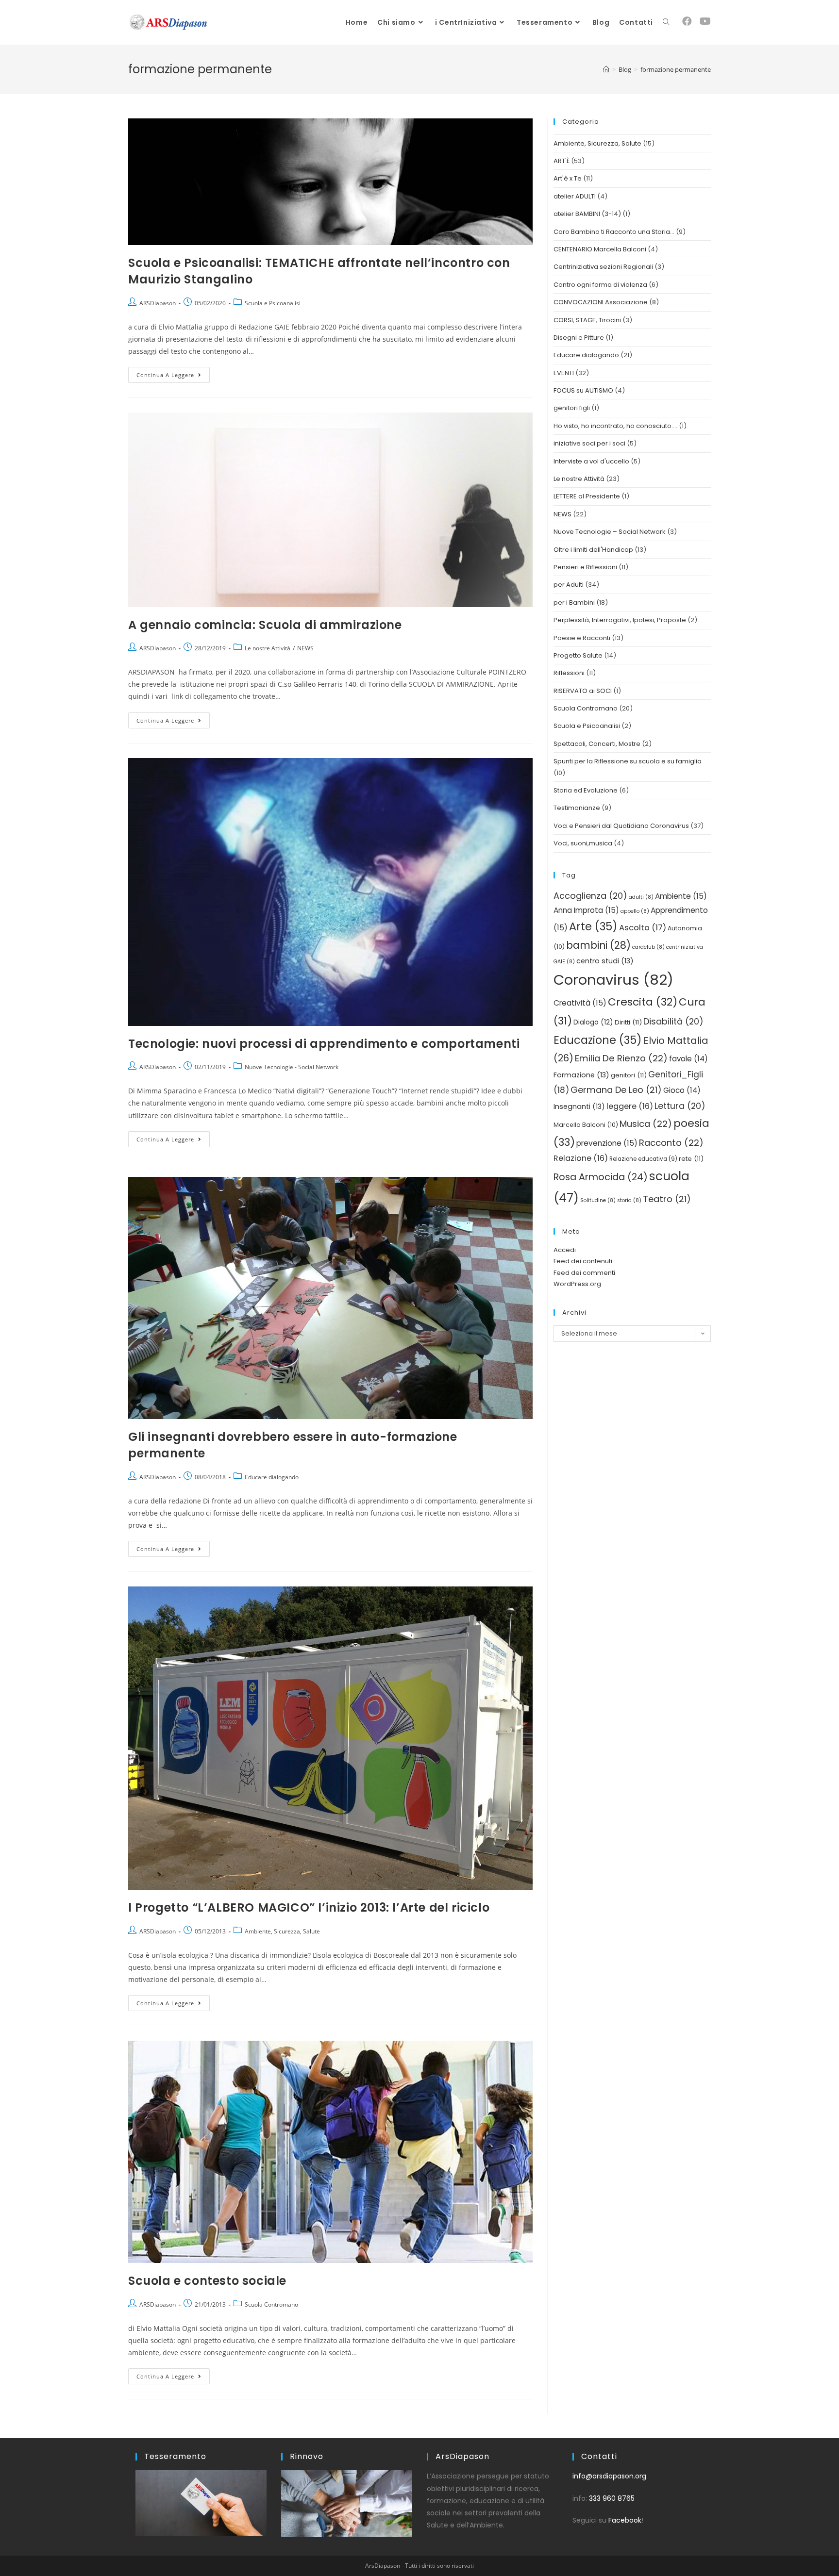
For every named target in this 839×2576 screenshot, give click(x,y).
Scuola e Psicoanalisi (273, 303)
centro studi (605, 961)
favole (688, 1059)
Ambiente (681, 896)
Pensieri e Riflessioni (585, 567)
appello (635, 911)
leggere (630, 1106)
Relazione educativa (643, 1159)
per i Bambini (574, 603)
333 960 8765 (612, 2498)
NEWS (305, 648)
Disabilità (673, 1021)
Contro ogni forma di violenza (600, 285)
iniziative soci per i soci (589, 443)
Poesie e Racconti (582, 638)
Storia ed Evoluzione (586, 790)
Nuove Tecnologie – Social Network (610, 532)
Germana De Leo (616, 1090)
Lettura (680, 1106)
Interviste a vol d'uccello (591, 461)
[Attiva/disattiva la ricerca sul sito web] (666, 22)
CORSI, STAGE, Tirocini (587, 320)
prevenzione (607, 1143)
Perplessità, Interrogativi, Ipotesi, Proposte (620, 620)
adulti (641, 897)
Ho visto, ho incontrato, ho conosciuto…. (615, 426)
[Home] (606, 69)
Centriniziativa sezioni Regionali (603, 267)
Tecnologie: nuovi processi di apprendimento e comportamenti (324, 1044)
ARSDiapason (158, 303)
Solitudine (598, 1200)
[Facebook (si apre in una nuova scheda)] (687, 21)
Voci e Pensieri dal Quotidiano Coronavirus (621, 826)
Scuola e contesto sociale (207, 2281)
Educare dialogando (272, 1477)
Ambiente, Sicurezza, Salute (282, 1931)
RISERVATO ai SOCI (583, 691)
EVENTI (564, 373)
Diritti (628, 1022)
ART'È (562, 161)
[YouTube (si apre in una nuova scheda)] (705, 21)
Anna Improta (586, 910)
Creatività (580, 1003)
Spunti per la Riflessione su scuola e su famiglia (628, 761)
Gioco (682, 1090)
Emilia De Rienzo (621, 1058)
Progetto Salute (578, 655)
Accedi (565, 1250)
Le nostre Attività (268, 648)
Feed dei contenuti (583, 1261)
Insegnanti (579, 1106)
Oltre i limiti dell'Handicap (593, 550)
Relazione (581, 1158)
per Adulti (569, 585)
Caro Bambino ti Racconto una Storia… (614, 232)
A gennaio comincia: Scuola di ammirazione (265, 625)
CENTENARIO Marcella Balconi (600, 249)
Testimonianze (577, 808)
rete (691, 1159)
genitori (629, 1075)
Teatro (667, 1199)
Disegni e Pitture (579, 338)
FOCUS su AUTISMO (583, 390)
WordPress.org (577, 1284)
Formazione (581, 1075)
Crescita (643, 1002)
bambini (598, 945)
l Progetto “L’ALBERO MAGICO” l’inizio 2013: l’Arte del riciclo (309, 1907)
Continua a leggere (173, 373)
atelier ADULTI (575, 196)
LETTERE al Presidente (587, 496)
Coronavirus (613, 980)
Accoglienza (590, 896)
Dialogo (593, 1022)
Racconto (671, 1143)
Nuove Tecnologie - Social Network (292, 1067)
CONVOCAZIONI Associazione (601, 302)
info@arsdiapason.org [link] (609, 2476)
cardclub (648, 947)
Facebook (625, 2520)
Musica (646, 1124)
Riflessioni (569, 673)
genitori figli (572, 408)
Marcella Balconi (586, 1125)
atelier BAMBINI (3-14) (587, 214)
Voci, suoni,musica (583, 843)
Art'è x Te (568, 178)
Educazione (598, 1040)
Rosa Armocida (601, 1177)
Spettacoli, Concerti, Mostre (597, 744)
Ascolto (643, 928)
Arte (593, 926)
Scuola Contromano (271, 2304)
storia (629, 1200)
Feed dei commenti (584, 1273)
